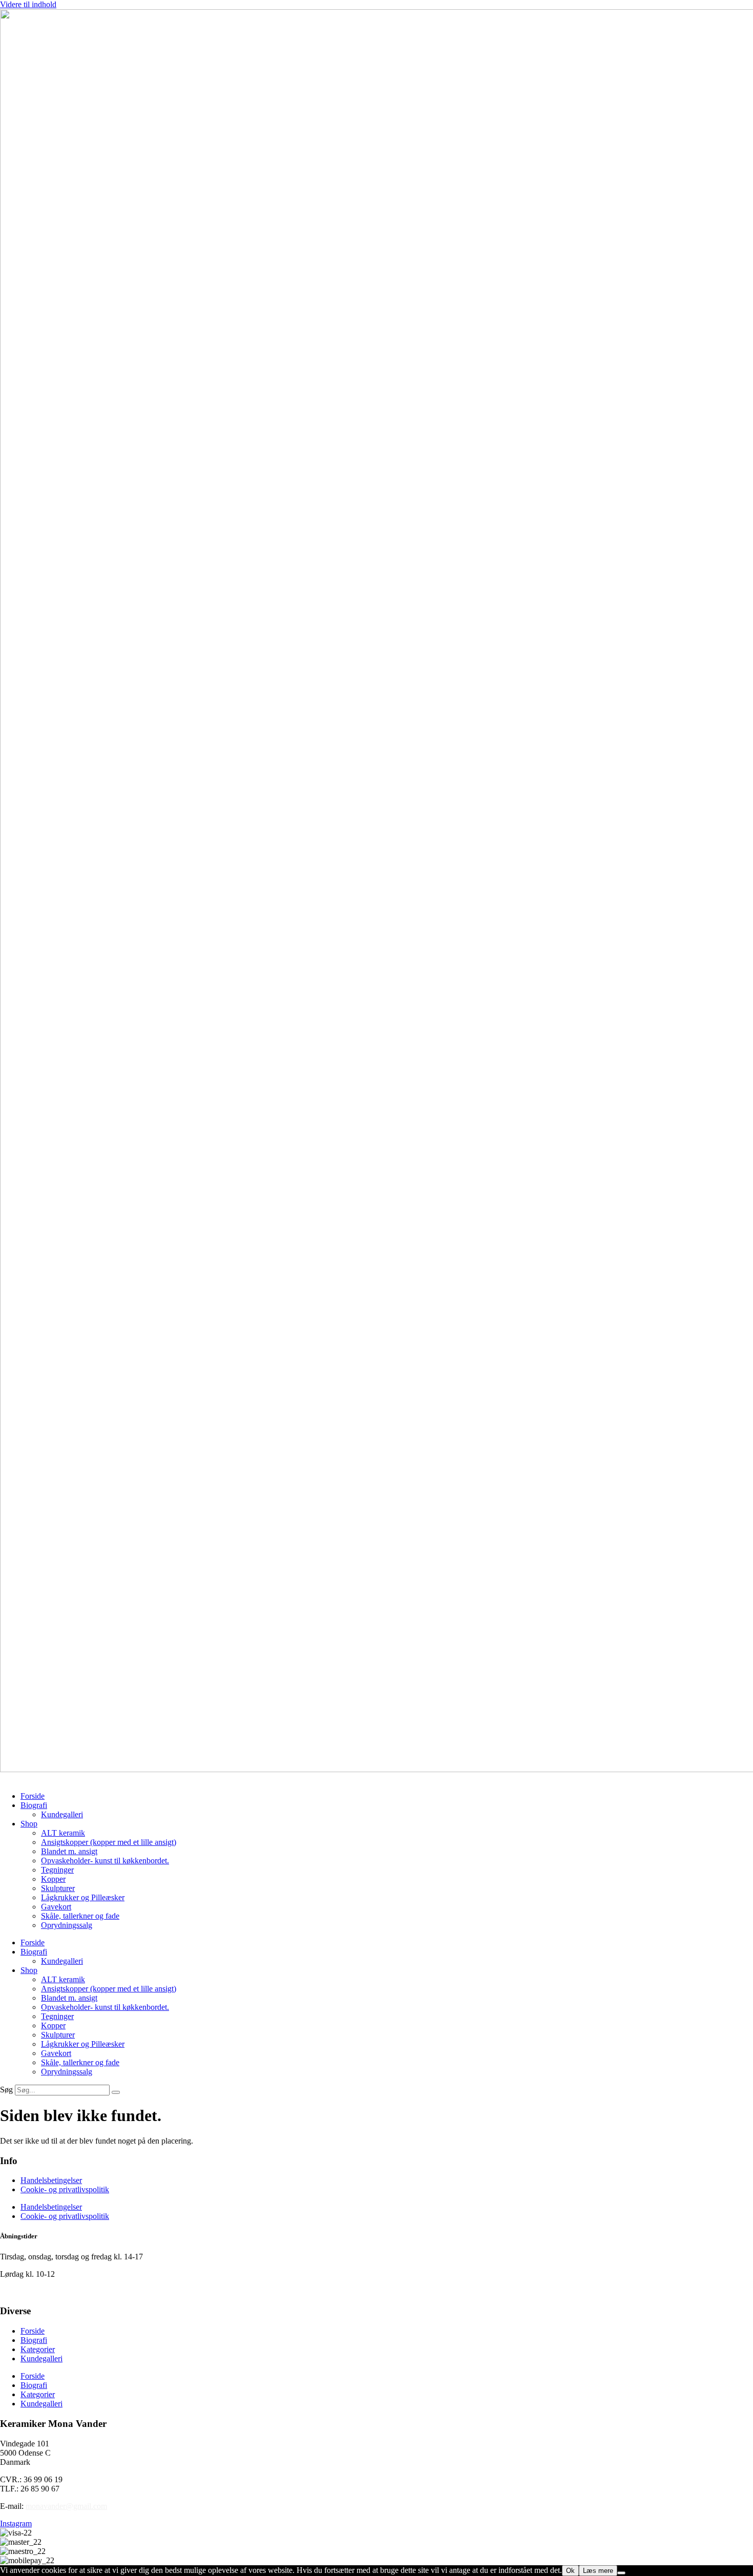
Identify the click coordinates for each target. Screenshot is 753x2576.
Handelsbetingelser (51, 2180)
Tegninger (57, 1870)
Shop (29, 1824)
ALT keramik (63, 1833)
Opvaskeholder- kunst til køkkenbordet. (105, 1861)
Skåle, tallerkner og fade (80, 1916)
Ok (570, 2571)
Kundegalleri (62, 1814)
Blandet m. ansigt (69, 1851)
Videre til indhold (28, 4)
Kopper (53, 1879)
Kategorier (38, 2349)
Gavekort (56, 1907)
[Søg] (116, 2092)
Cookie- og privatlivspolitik (65, 2189)
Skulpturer (58, 1888)
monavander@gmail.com (66, 2506)
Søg (6, 2090)
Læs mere (598, 2571)
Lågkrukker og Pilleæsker (83, 1897)
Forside (33, 1796)
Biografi (34, 1805)
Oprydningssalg (67, 1925)
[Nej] (621, 2573)
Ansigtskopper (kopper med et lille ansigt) (109, 1842)
